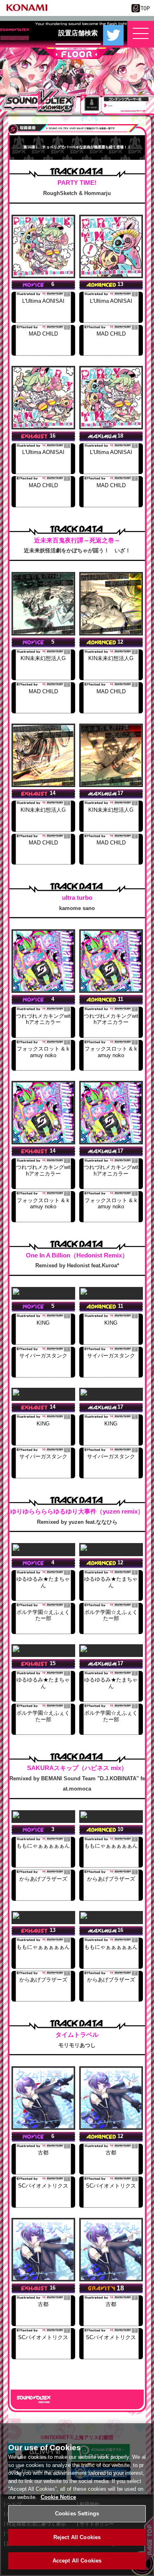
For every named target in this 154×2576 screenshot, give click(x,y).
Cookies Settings (77, 2514)
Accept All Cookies (77, 2561)
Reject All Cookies (77, 2537)
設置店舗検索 (78, 33)
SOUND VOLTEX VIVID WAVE (39, 101)
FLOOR (77, 53)
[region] (77, 2500)
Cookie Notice (58, 2497)
